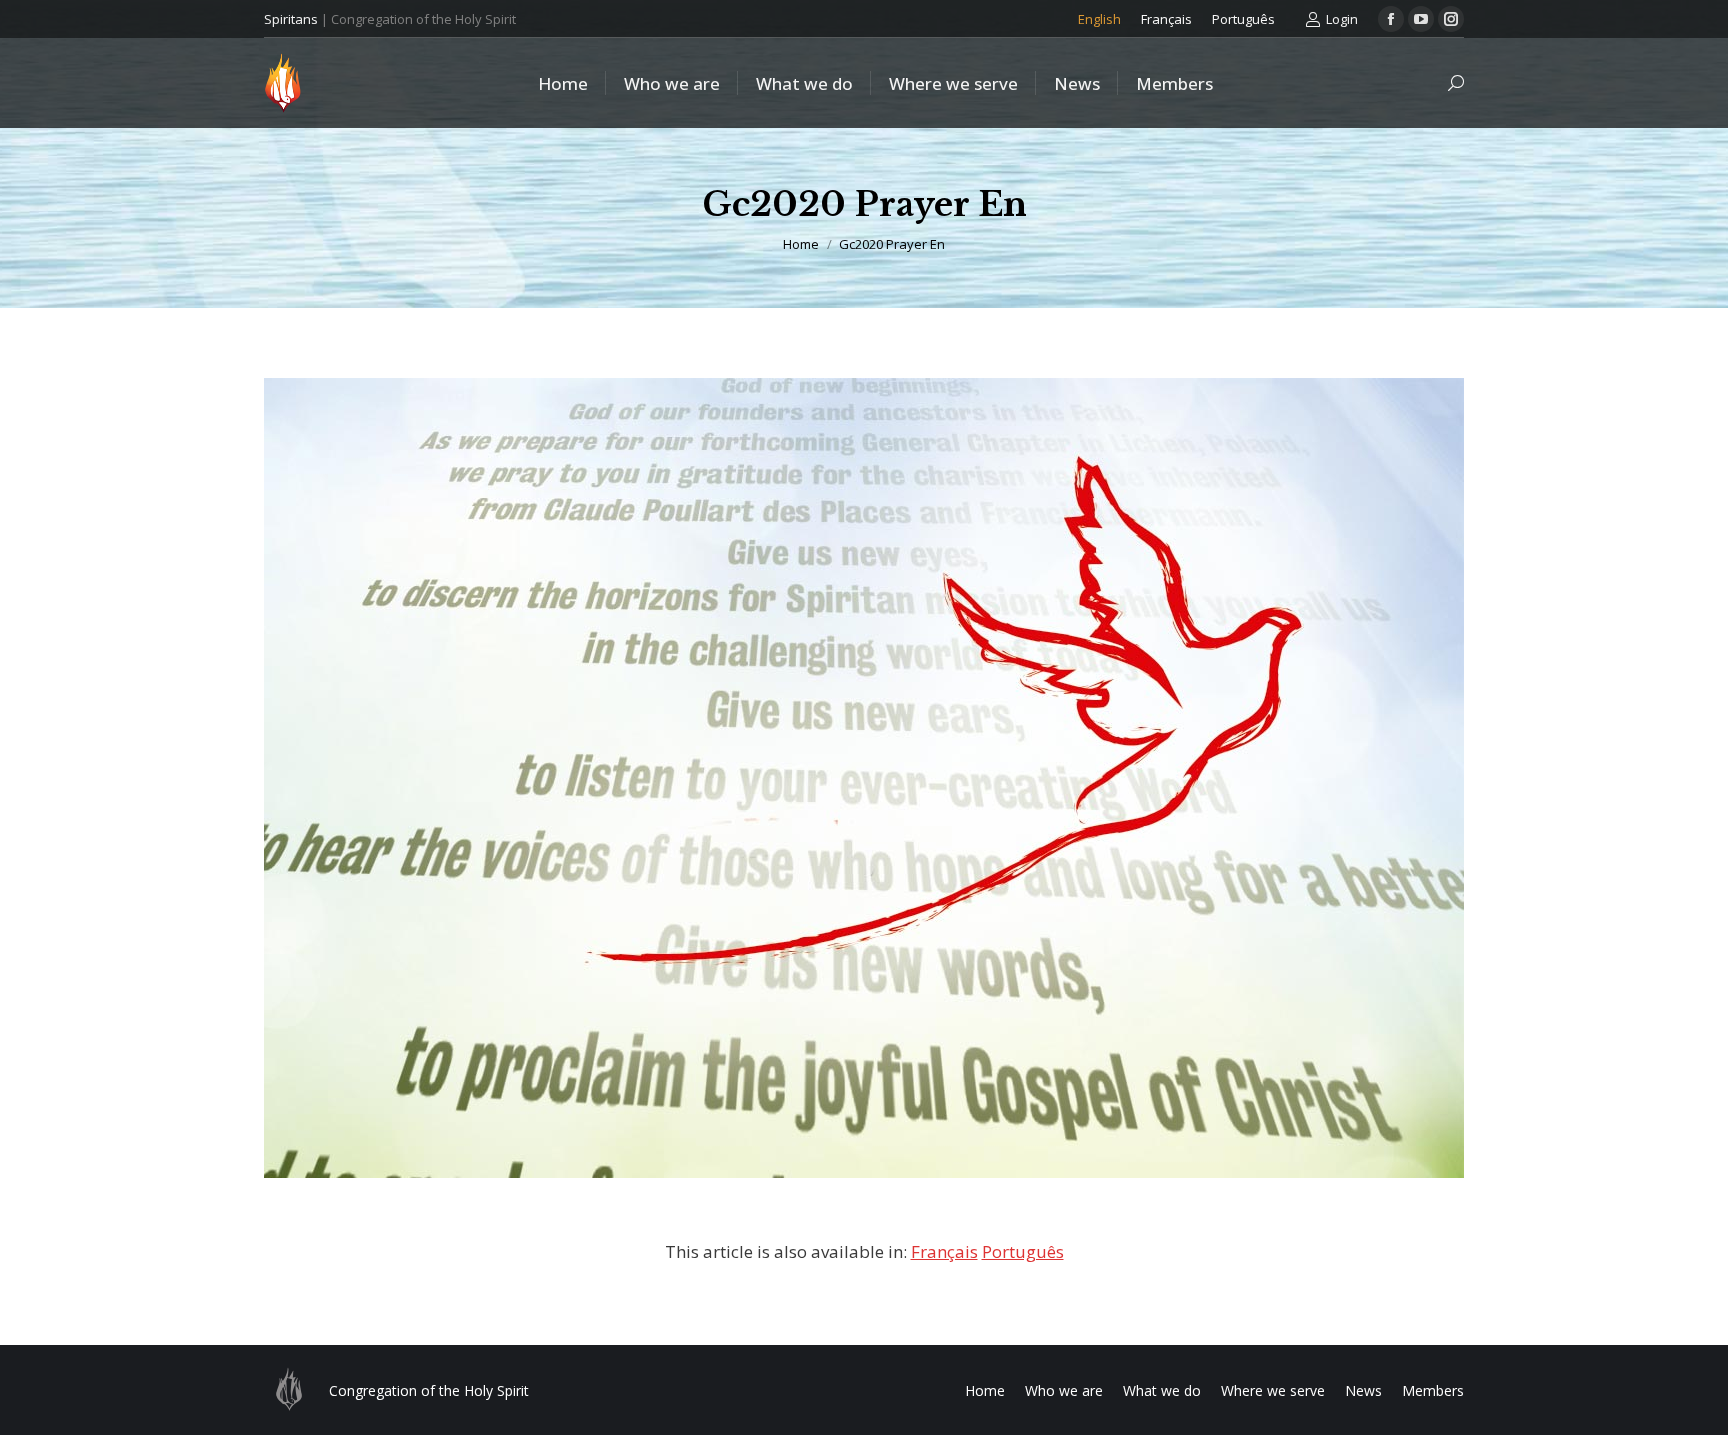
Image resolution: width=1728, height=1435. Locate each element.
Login (1342, 19)
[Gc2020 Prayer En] (864, 778)
